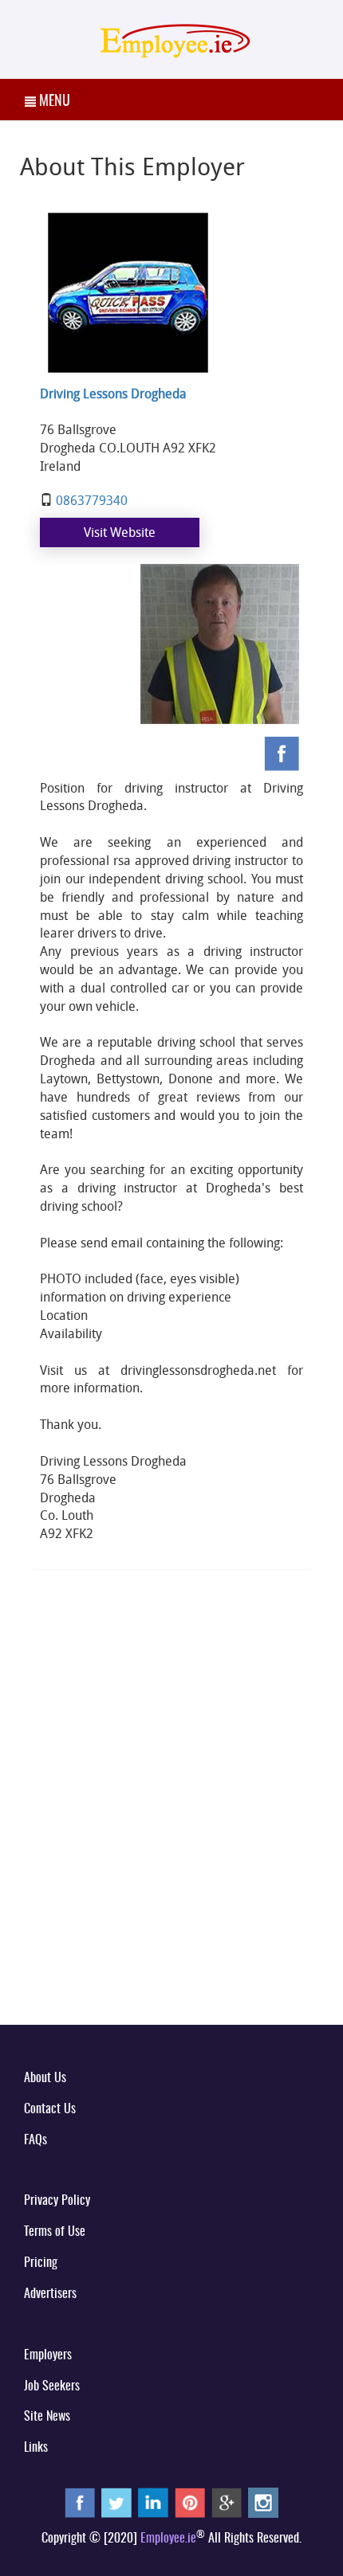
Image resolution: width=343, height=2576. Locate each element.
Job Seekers (52, 2386)
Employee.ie (168, 2539)
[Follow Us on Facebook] (80, 2503)
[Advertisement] (171, 1828)
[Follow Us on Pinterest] (190, 2503)
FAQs (35, 2140)
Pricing (41, 2263)
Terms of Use (55, 2232)
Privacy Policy (57, 2201)
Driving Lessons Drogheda (113, 393)
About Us (45, 2078)
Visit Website (120, 532)
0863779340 (92, 500)
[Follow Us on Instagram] (263, 2503)
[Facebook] (284, 754)
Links (36, 2448)
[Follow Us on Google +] (227, 2503)
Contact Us (50, 2109)
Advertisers (50, 2294)
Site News (47, 2417)
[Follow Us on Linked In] (153, 2503)
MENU (53, 102)
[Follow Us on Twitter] (116, 2503)
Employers (48, 2355)
